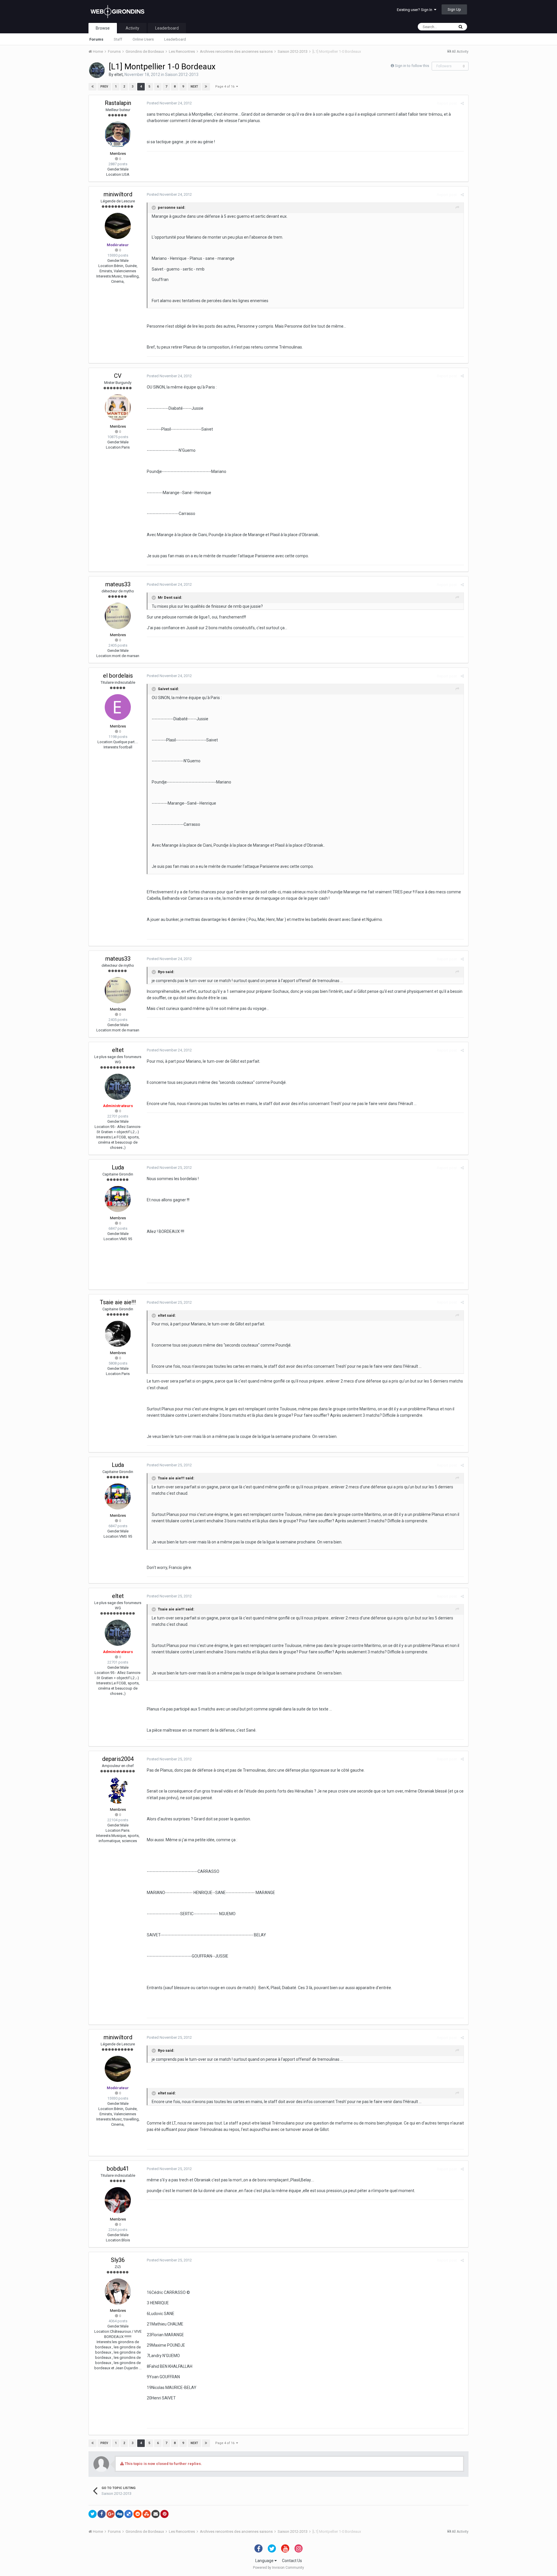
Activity (132, 28)
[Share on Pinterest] (164, 2514)
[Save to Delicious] (129, 2514)
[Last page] (206, 87)
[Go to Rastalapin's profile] (118, 135)
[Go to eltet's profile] (97, 70)
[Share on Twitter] (93, 2514)
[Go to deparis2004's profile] (118, 1790)
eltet (119, 75)
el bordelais (118, 676)
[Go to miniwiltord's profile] (118, 226)
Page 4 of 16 (226, 87)
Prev (104, 87)
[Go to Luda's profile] (118, 1199)
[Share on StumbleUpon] (147, 2514)
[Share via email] (155, 2514)
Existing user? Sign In (415, 10)
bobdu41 (118, 2169)
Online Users (143, 39)
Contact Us (292, 2561)
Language (265, 2561)
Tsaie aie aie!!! (118, 1302)
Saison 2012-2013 (182, 75)
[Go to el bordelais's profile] (118, 707)
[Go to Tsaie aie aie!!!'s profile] (118, 1334)
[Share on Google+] (111, 2514)
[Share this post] (462, 103)
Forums (96, 39)
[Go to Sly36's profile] (118, 2292)
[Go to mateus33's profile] (118, 616)
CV (118, 376)
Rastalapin (118, 103)
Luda (118, 1167)
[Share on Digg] (120, 2514)
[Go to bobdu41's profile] (118, 2200)
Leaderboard (175, 39)
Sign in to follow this (412, 66)
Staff (118, 39)
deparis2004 (118, 1759)
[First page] (93, 87)
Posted (169, 103)
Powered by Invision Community (278, 2568)
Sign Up (454, 9)
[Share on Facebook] (102, 2514)
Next (194, 87)
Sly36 (118, 2260)
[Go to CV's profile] (118, 407)
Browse (103, 28)
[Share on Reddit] (138, 2514)
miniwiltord (118, 194)
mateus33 (118, 584)
